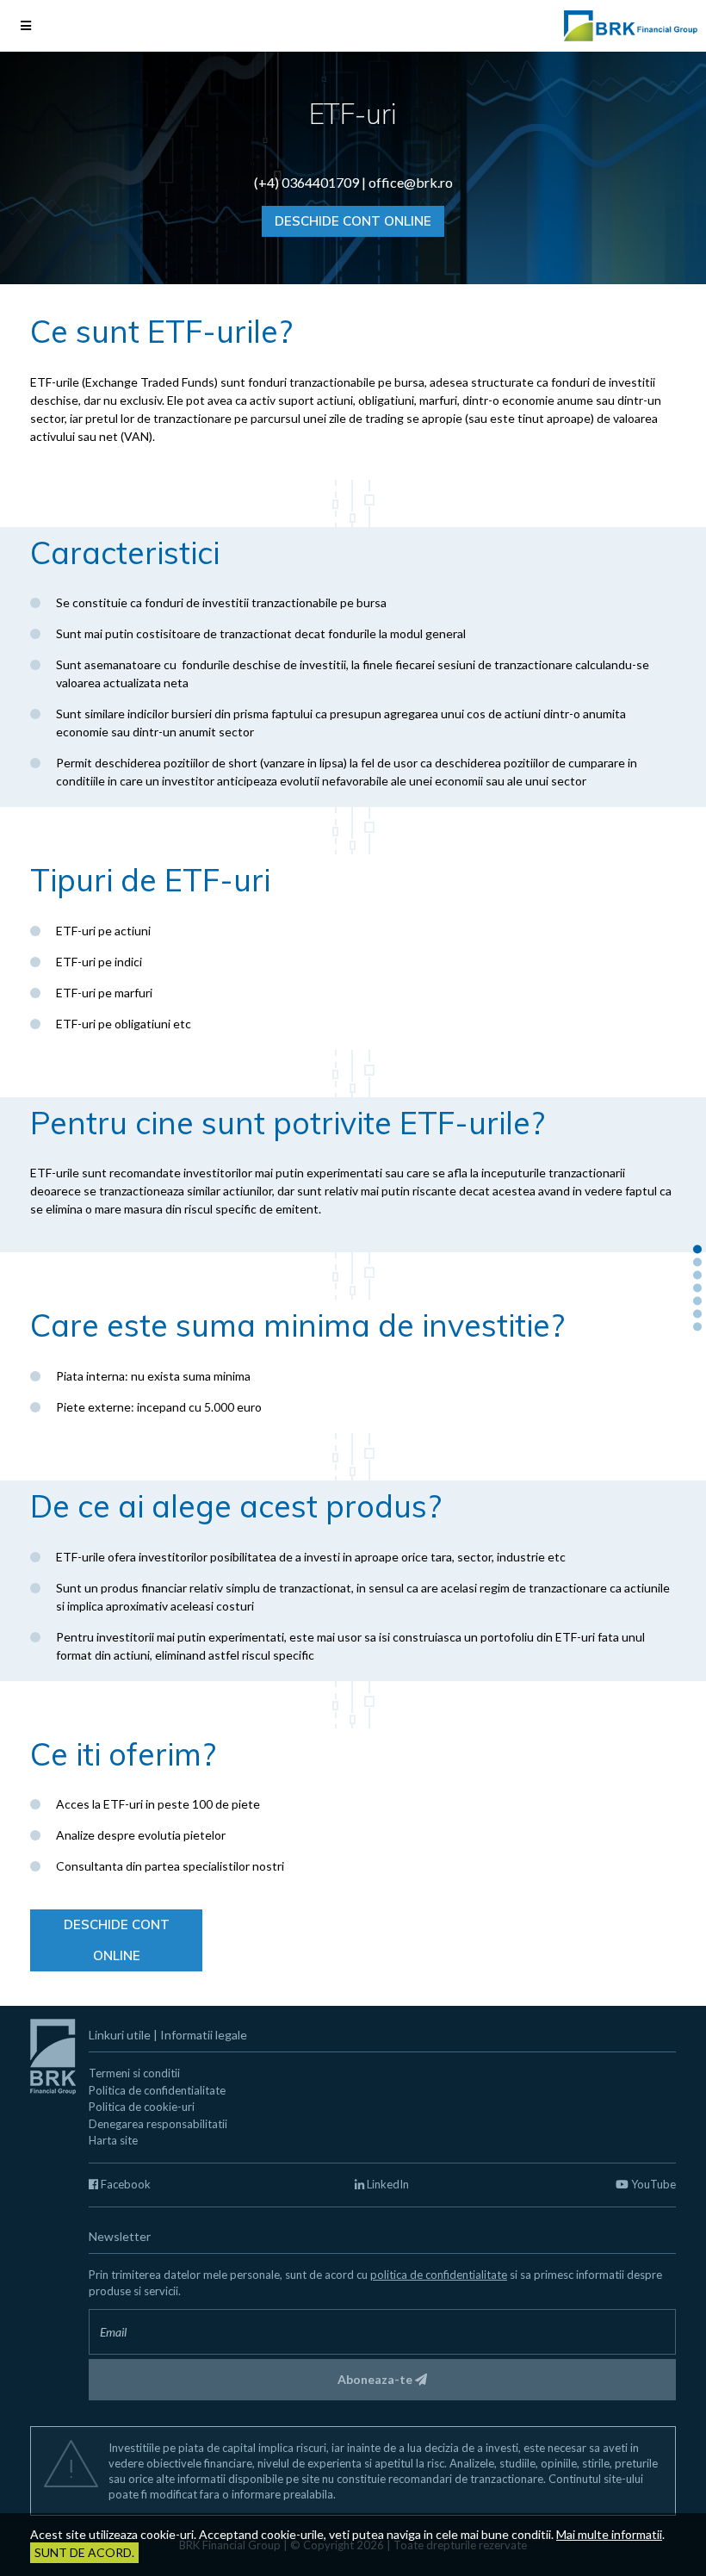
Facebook (124, 2184)
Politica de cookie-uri (142, 2107)
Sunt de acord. (84, 2552)
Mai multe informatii (609, 2534)
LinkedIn (387, 2184)
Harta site (113, 2140)
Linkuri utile (120, 2035)
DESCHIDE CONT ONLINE (353, 221)
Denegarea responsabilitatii (158, 2124)
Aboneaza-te (376, 2379)
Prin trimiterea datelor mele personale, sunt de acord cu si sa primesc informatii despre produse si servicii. (375, 2283)
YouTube (652, 2184)
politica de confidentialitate (439, 2275)
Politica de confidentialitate (157, 2090)
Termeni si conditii (134, 2073)
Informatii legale (204, 2035)
